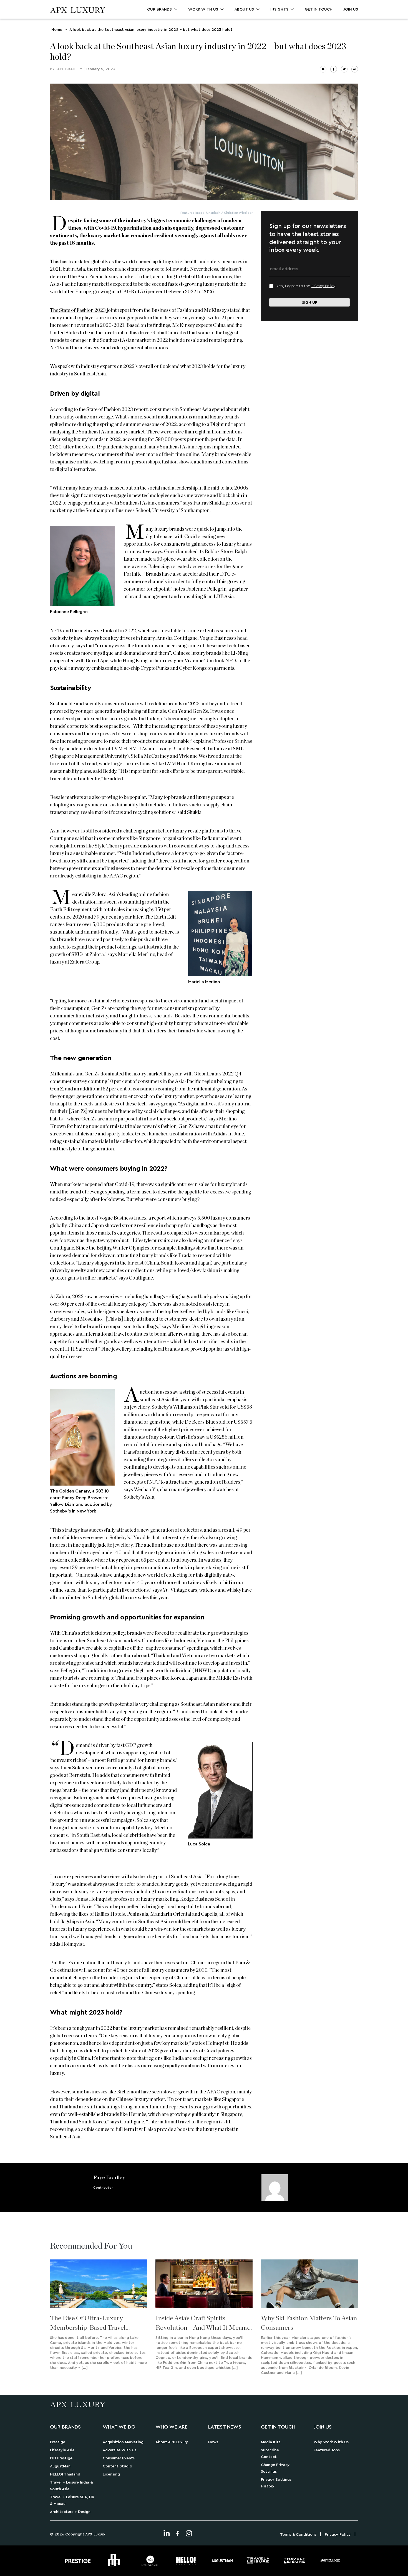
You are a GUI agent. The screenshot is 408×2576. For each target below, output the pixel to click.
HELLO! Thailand (65, 2474)
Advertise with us (119, 2450)
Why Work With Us (331, 2442)
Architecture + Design (70, 2512)
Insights (279, 9)
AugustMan (60, 2466)
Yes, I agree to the (306, 286)
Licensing (111, 2474)
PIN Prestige (61, 2458)
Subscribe (270, 2450)
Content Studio (117, 2466)
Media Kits (271, 2442)
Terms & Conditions (298, 2535)
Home (57, 30)
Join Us (351, 9)
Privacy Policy (323, 286)
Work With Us (203, 9)
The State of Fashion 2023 (78, 310)
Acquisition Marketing (123, 2442)
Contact (269, 2457)
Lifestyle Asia (62, 2450)
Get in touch (319, 9)
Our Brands (159, 9)
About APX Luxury (172, 2442)
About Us (244, 9)
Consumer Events (119, 2458)
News (213, 2442)
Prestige (58, 2442)
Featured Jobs (327, 2450)
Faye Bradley (69, 69)
